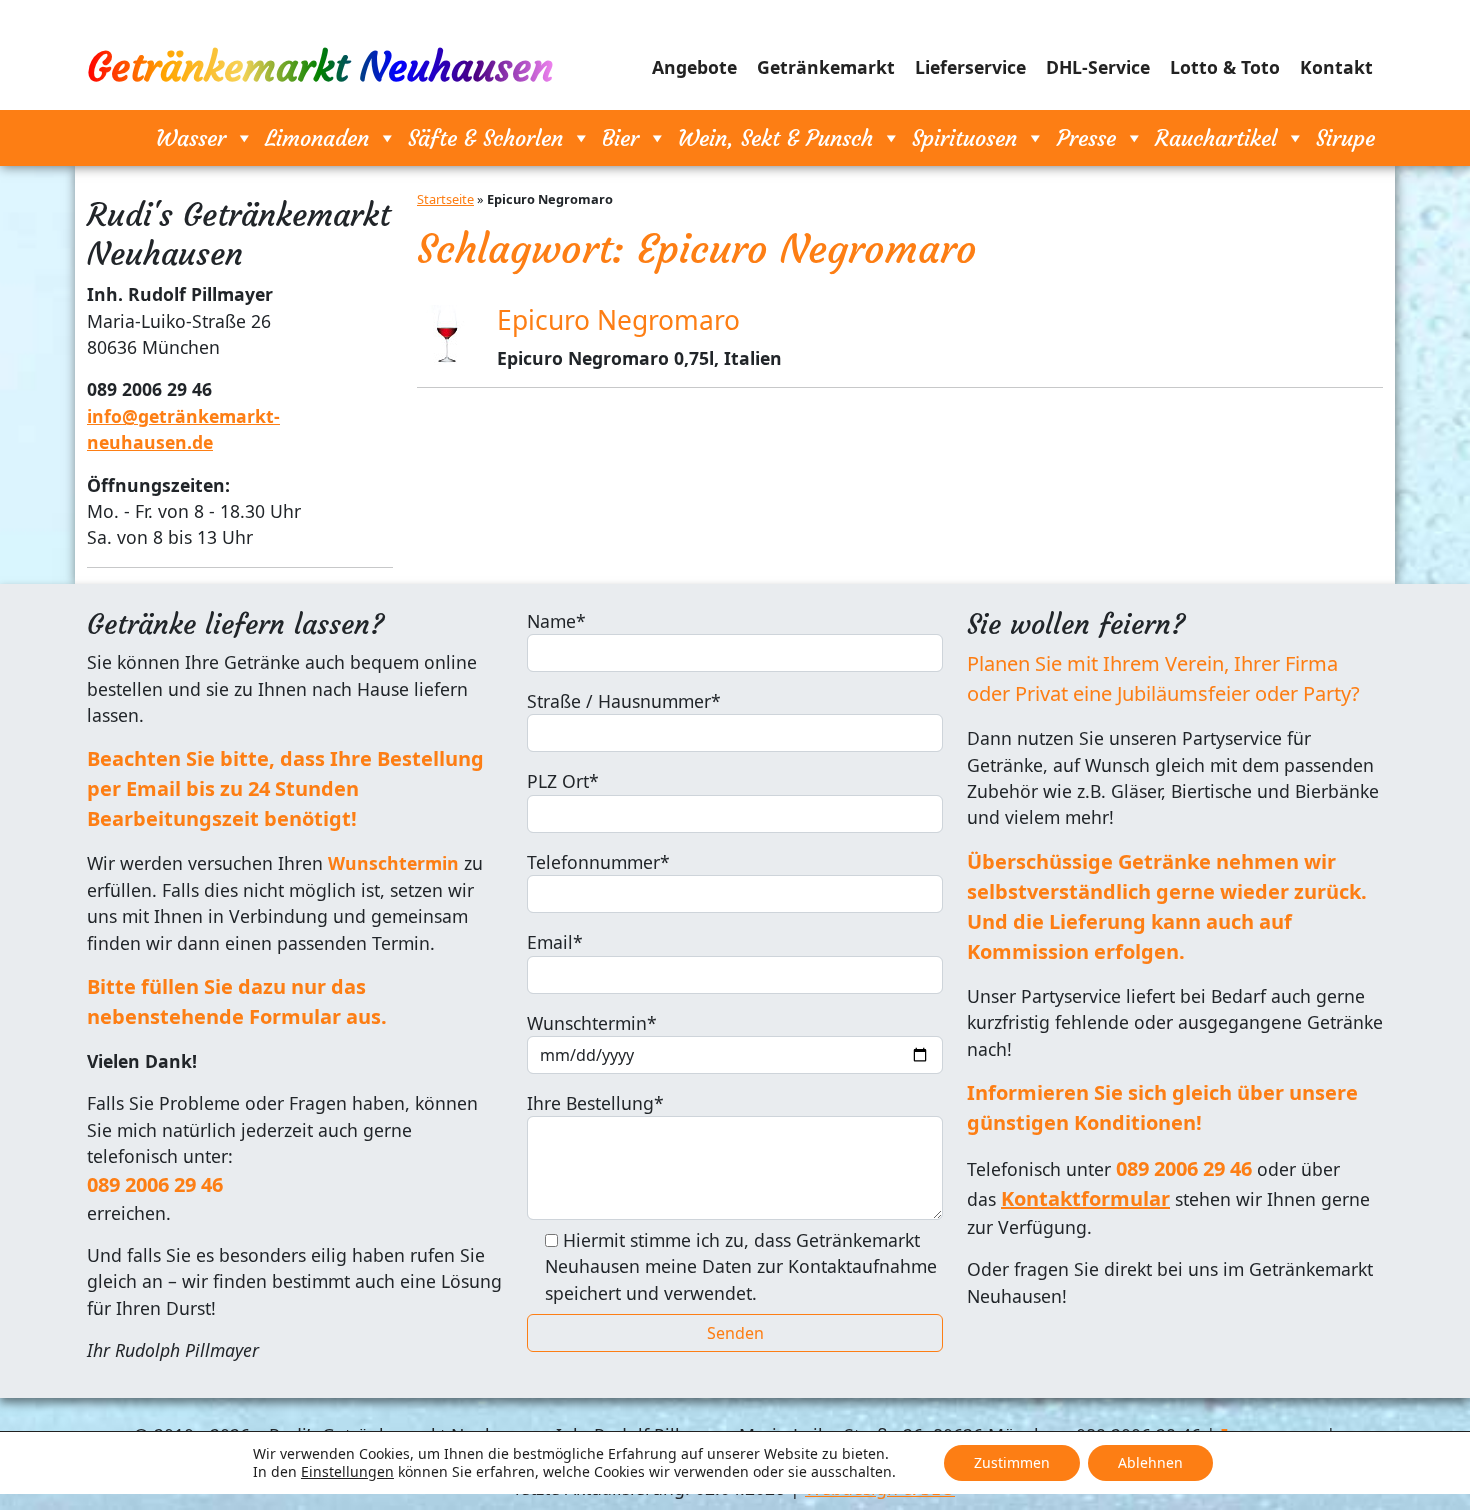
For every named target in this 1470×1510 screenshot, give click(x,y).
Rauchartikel (1216, 138)
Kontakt (1336, 67)
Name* (556, 621)
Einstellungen (347, 1472)
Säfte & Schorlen (485, 138)
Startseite (445, 199)
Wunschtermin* (592, 1023)
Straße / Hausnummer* (624, 701)
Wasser (191, 138)
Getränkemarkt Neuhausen (320, 67)
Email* (555, 942)
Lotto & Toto (1225, 67)
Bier (620, 138)
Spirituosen (964, 138)
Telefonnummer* (598, 862)
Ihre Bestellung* (595, 1103)
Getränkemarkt (826, 67)
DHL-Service (1098, 67)
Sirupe (1345, 138)
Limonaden (317, 138)
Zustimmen (1012, 1462)
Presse (1086, 138)
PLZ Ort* (563, 781)
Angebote (694, 67)
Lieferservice (970, 67)
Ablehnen (1150, 1462)
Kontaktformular (1085, 1198)
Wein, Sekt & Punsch (775, 138)
